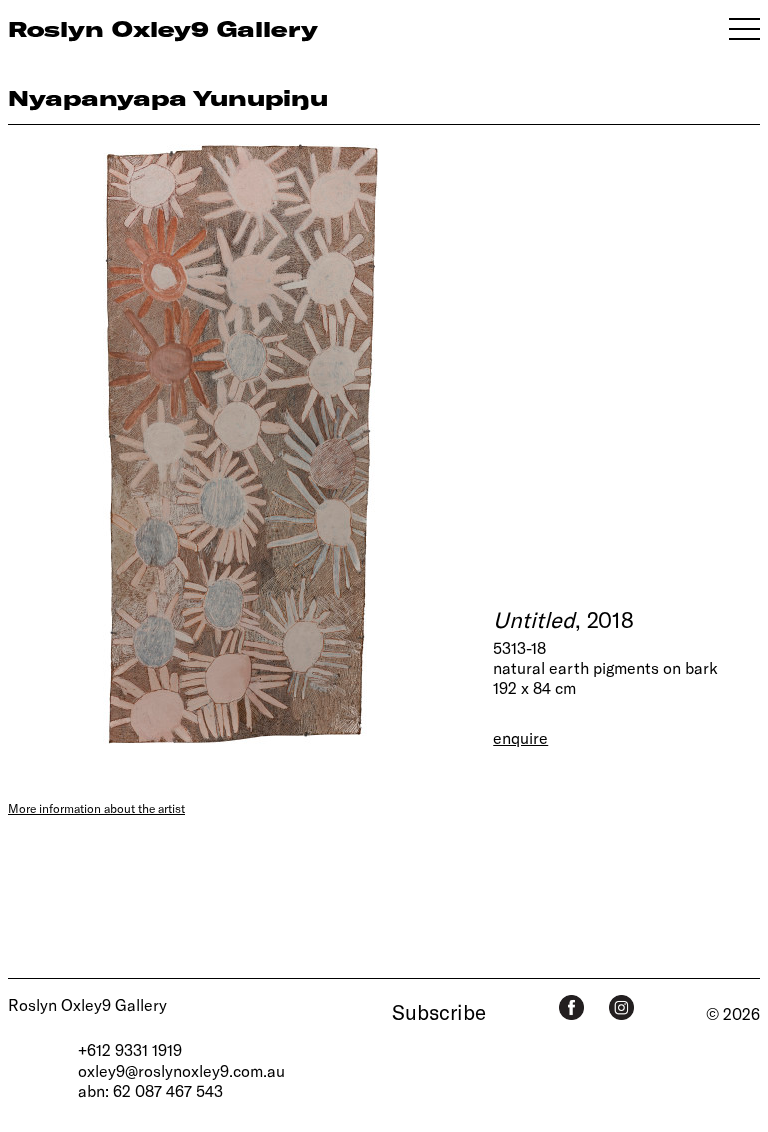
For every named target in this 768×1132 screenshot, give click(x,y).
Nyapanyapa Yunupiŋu (168, 97)
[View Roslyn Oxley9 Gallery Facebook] (571, 1007)
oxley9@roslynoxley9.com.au (181, 1070)
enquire (520, 737)
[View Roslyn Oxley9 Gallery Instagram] (621, 1007)
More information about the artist (96, 808)
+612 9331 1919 (130, 1049)
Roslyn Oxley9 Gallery (87, 1004)
